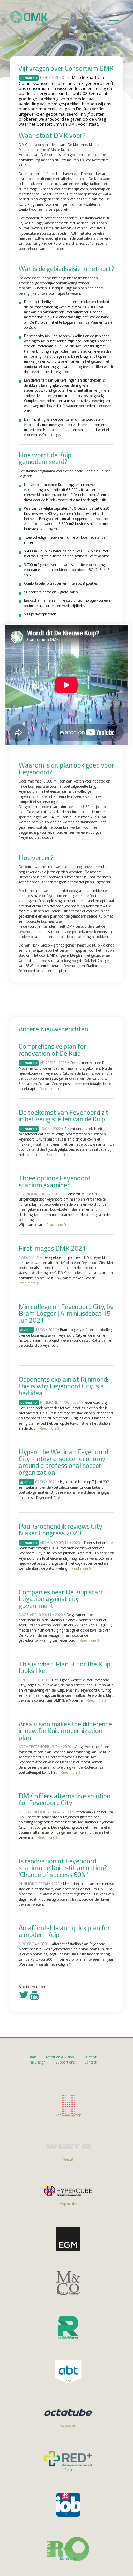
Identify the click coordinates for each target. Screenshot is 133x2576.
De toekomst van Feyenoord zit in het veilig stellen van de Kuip (64, 1115)
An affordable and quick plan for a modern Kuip (64, 1931)
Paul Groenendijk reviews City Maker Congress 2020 (61, 1529)
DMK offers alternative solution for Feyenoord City (65, 1799)
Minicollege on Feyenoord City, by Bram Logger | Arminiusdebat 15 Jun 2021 (66, 1313)
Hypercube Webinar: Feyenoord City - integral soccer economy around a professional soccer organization (63, 1462)
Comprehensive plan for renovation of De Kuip (53, 1050)
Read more (48, 1089)
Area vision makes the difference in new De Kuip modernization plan (65, 1731)
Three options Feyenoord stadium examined (55, 1181)
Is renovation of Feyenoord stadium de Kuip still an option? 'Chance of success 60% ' (63, 1868)
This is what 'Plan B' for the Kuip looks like (65, 1667)
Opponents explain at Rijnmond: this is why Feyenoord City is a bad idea (64, 1386)
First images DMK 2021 (52, 1248)
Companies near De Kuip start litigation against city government (61, 1599)
